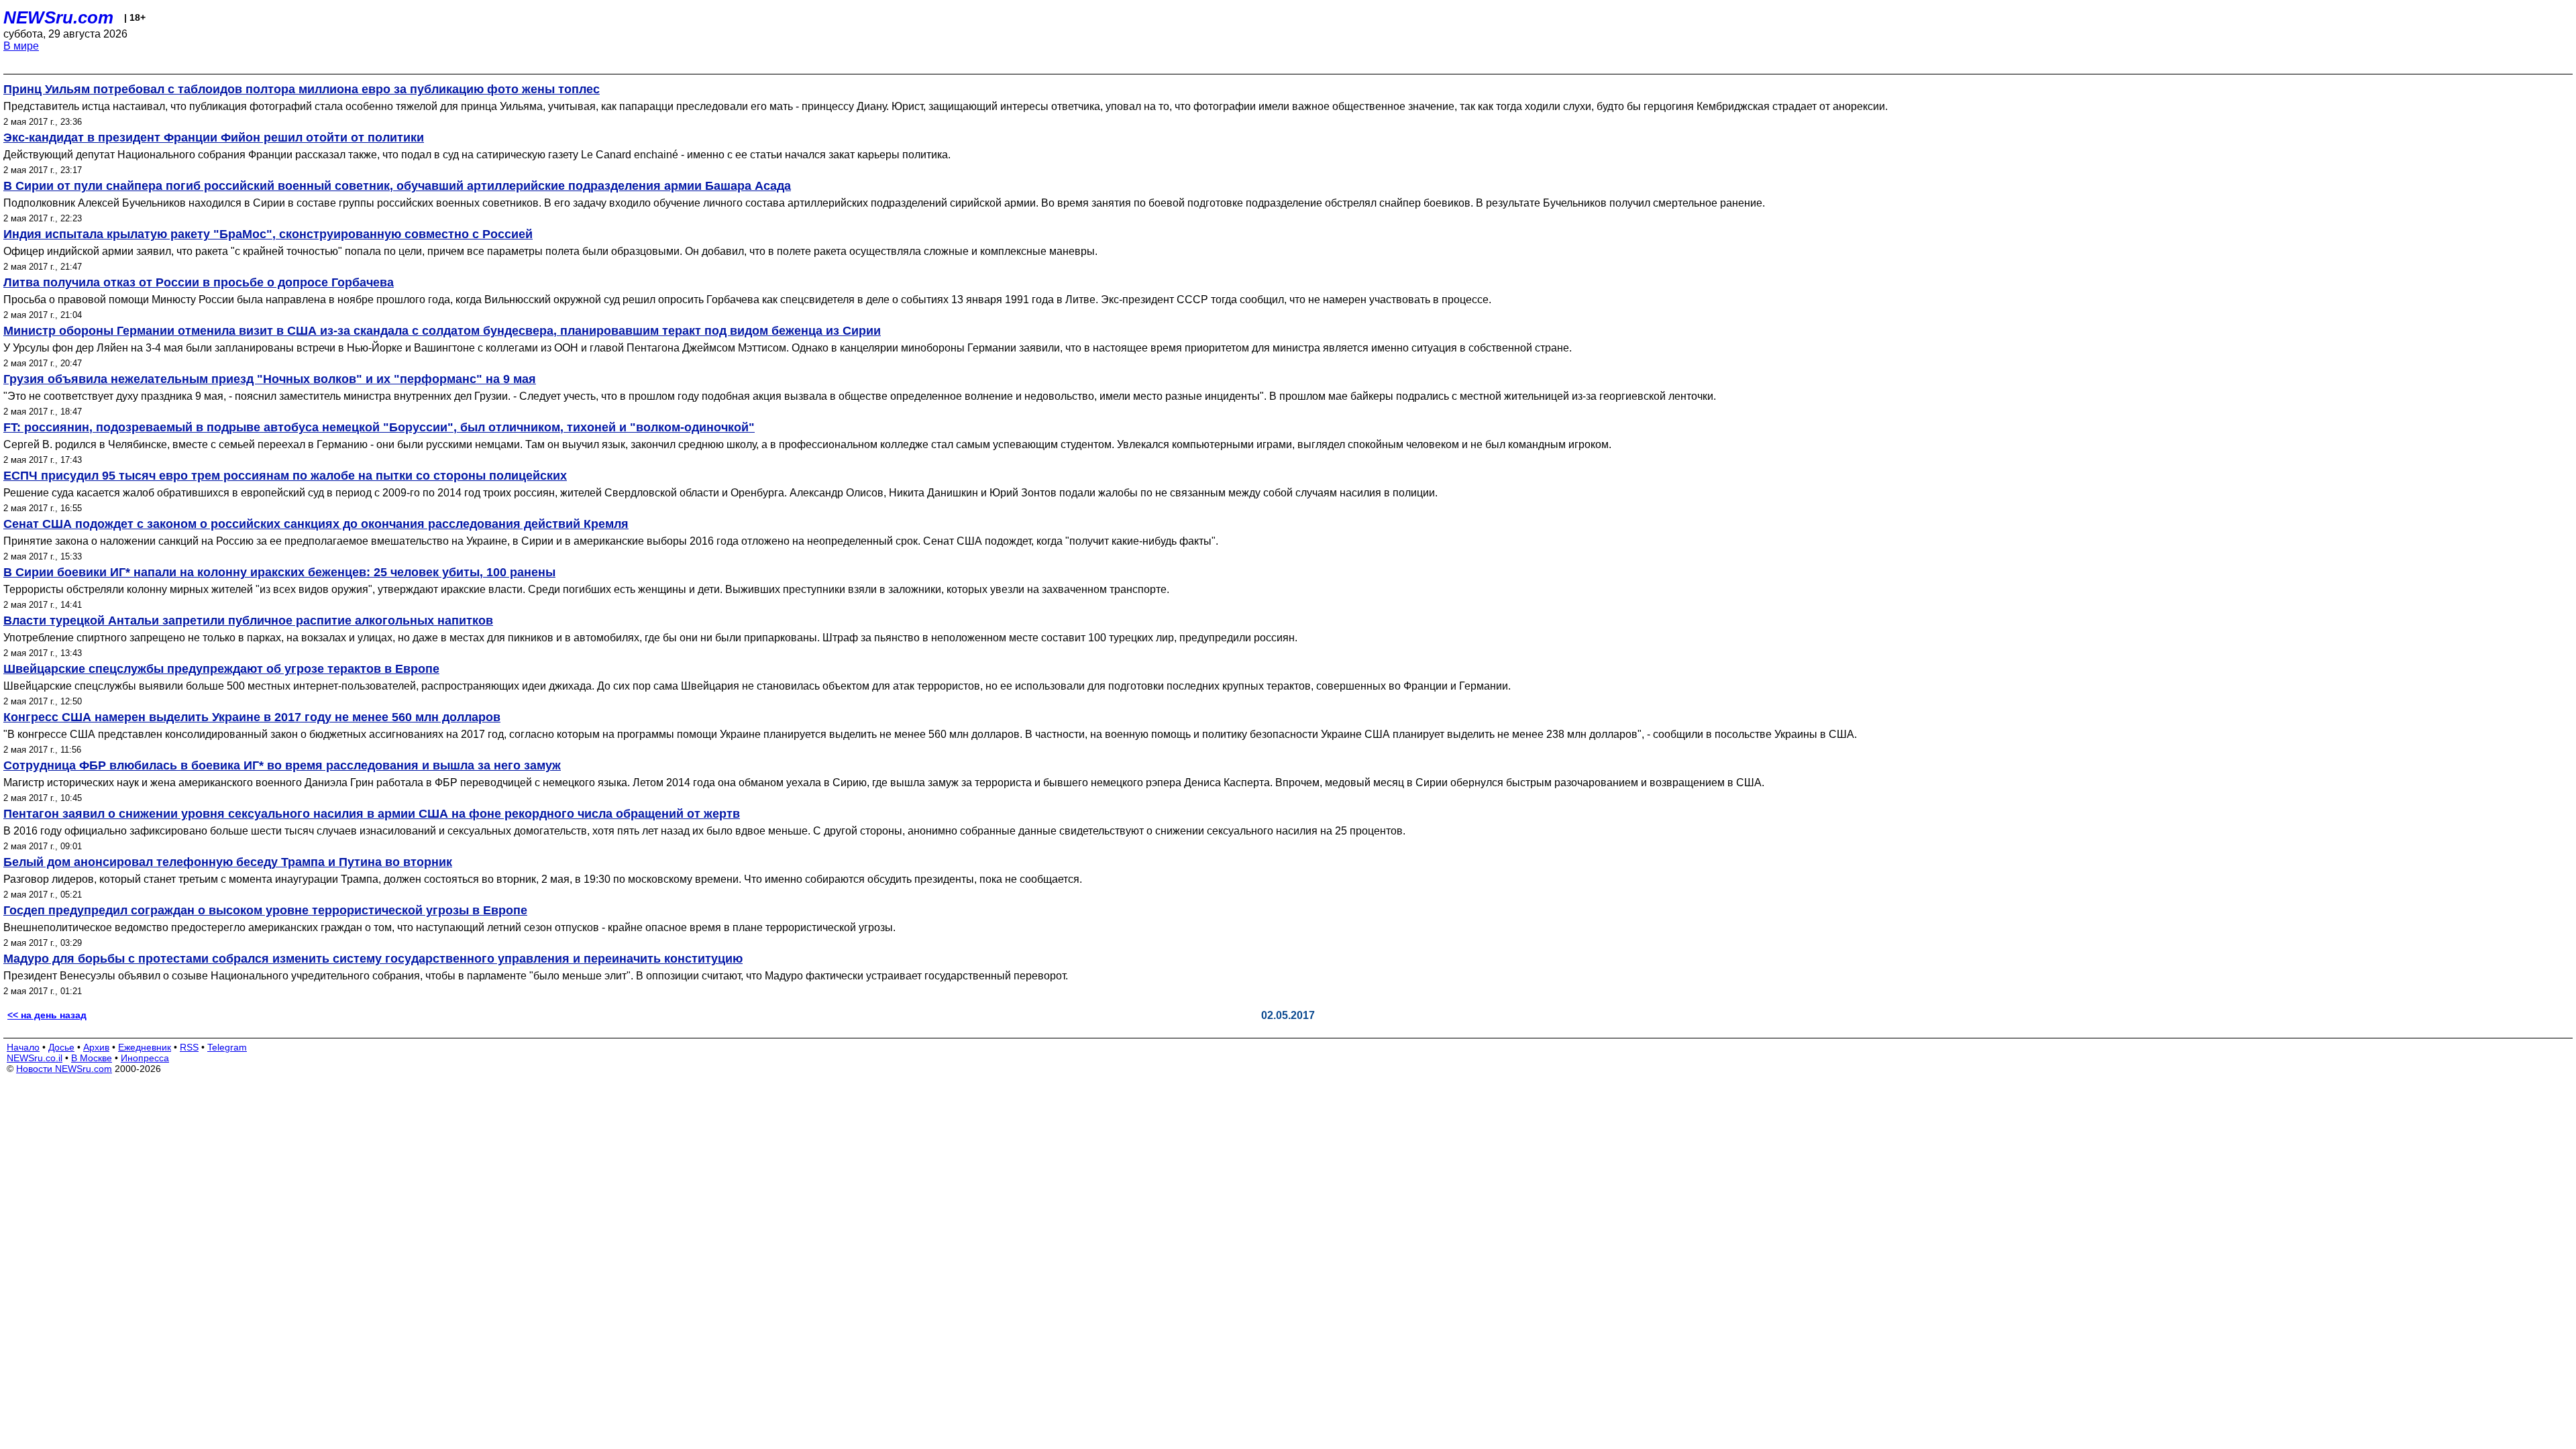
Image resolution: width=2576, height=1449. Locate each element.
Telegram (227, 1047)
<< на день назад (47, 1015)
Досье (61, 1047)
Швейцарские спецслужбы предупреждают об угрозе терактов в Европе (221, 669)
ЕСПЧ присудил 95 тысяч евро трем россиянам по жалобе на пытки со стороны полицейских (285, 476)
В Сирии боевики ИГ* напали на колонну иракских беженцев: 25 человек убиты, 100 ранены (279, 572)
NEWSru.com (58, 17)
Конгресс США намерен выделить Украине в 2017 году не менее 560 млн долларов (252, 717)
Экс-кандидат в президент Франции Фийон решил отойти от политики (214, 138)
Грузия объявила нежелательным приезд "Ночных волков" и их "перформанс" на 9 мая (270, 379)
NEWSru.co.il (35, 1058)
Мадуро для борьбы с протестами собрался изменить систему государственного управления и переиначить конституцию (373, 959)
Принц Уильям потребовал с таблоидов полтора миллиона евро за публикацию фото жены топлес (302, 89)
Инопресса (145, 1058)
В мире (21, 46)
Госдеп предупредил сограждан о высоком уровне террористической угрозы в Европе (265, 910)
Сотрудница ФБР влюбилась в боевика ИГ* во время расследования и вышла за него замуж (282, 765)
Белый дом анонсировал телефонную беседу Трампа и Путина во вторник (228, 862)
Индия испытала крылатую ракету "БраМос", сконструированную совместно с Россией (268, 234)
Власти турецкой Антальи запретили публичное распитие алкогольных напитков (248, 621)
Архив (96, 1047)
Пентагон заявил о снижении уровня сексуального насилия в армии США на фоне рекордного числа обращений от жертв (372, 814)
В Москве (92, 1058)
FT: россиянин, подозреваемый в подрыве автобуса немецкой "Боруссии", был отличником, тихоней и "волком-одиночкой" (379, 427)
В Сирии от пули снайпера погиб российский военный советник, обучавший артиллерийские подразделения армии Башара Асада (397, 186)
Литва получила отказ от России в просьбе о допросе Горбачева (199, 282)
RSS (189, 1047)
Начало (23, 1047)
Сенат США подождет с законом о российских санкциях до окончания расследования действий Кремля (316, 524)
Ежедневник (145, 1047)
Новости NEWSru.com (64, 1069)
